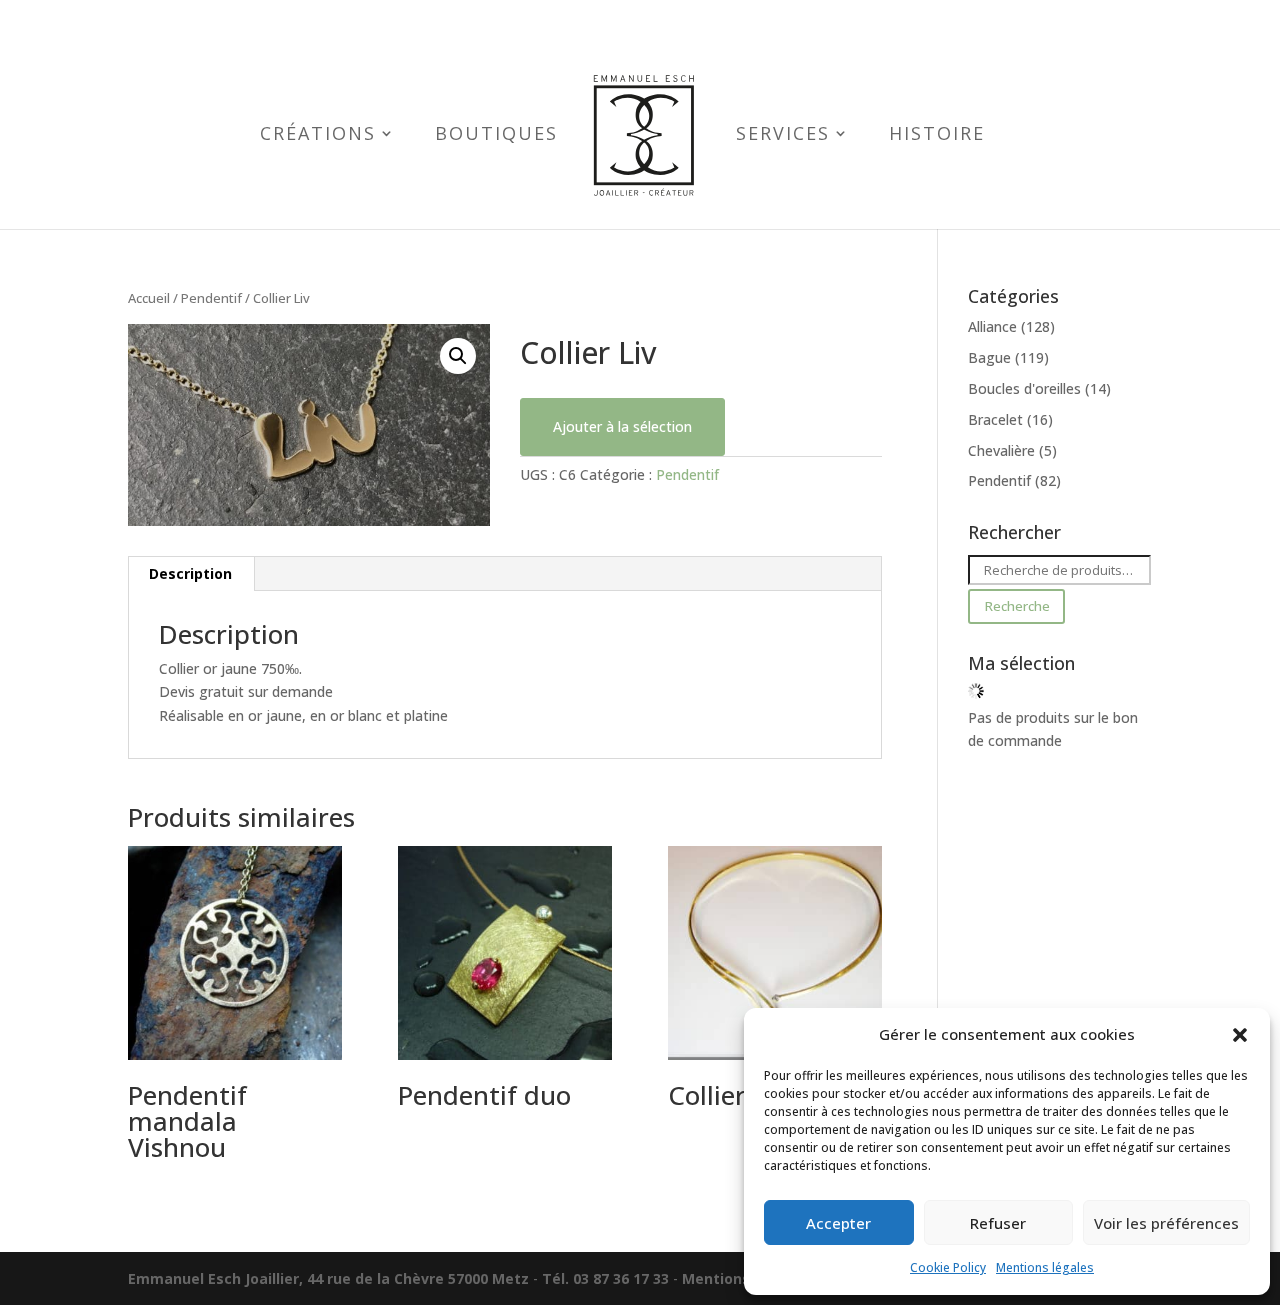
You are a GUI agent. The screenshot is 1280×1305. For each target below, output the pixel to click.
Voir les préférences (1166, 1223)
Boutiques (496, 135)
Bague (989, 357)
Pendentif (211, 298)
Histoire (937, 135)
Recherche (1017, 606)
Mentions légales (1045, 1267)
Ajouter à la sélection (622, 426)
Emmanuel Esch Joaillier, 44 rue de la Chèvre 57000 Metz (328, 1278)
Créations (318, 135)
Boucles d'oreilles (1024, 388)
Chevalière (1001, 450)
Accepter (838, 1223)
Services (783, 135)
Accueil (149, 298)
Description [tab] (190, 573)
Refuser (998, 1223)
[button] (1240, 1035)
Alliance (992, 326)
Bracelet (995, 419)
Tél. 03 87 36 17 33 (605, 1278)
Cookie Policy (948, 1267)
